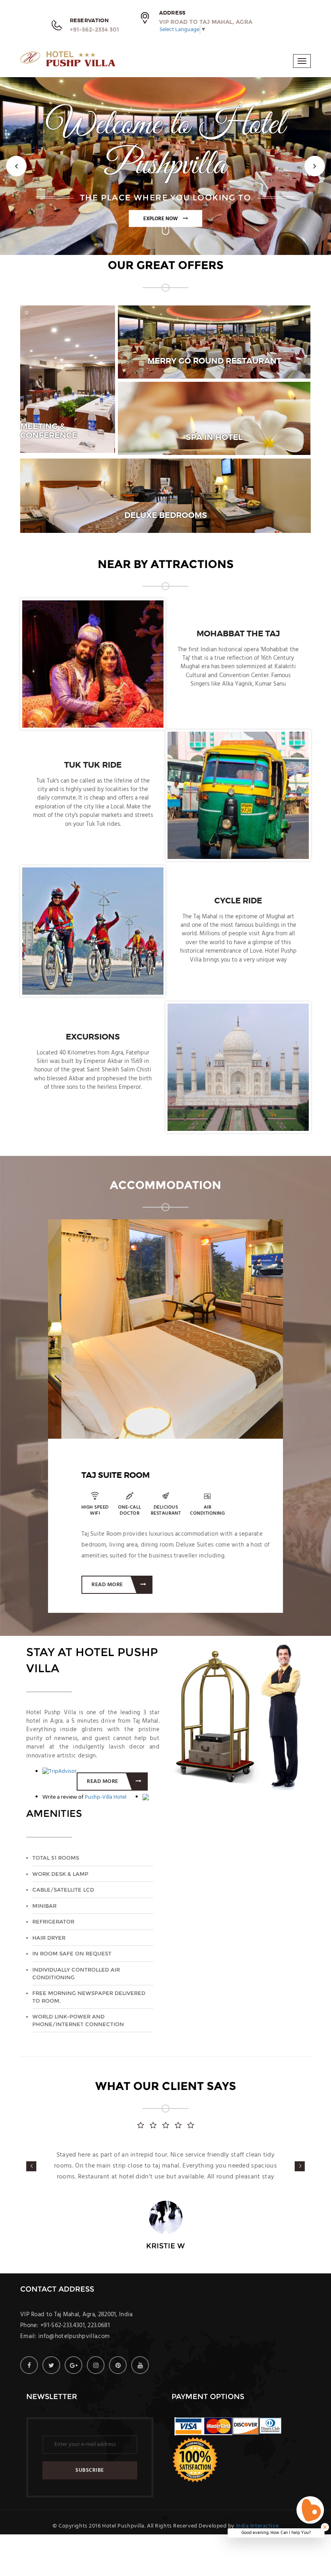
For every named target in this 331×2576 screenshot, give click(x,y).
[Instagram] (96, 2387)
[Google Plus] (73, 2387)
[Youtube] (140, 2387)
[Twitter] (51, 2387)
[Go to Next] (165, 242)
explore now (161, 219)
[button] (16, 166)
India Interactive (258, 2548)
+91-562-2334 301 (94, 29)
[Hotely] (68, 60)
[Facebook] (29, 2387)
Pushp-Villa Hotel (106, 1797)
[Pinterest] (118, 2387)
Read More (95, 1585)
